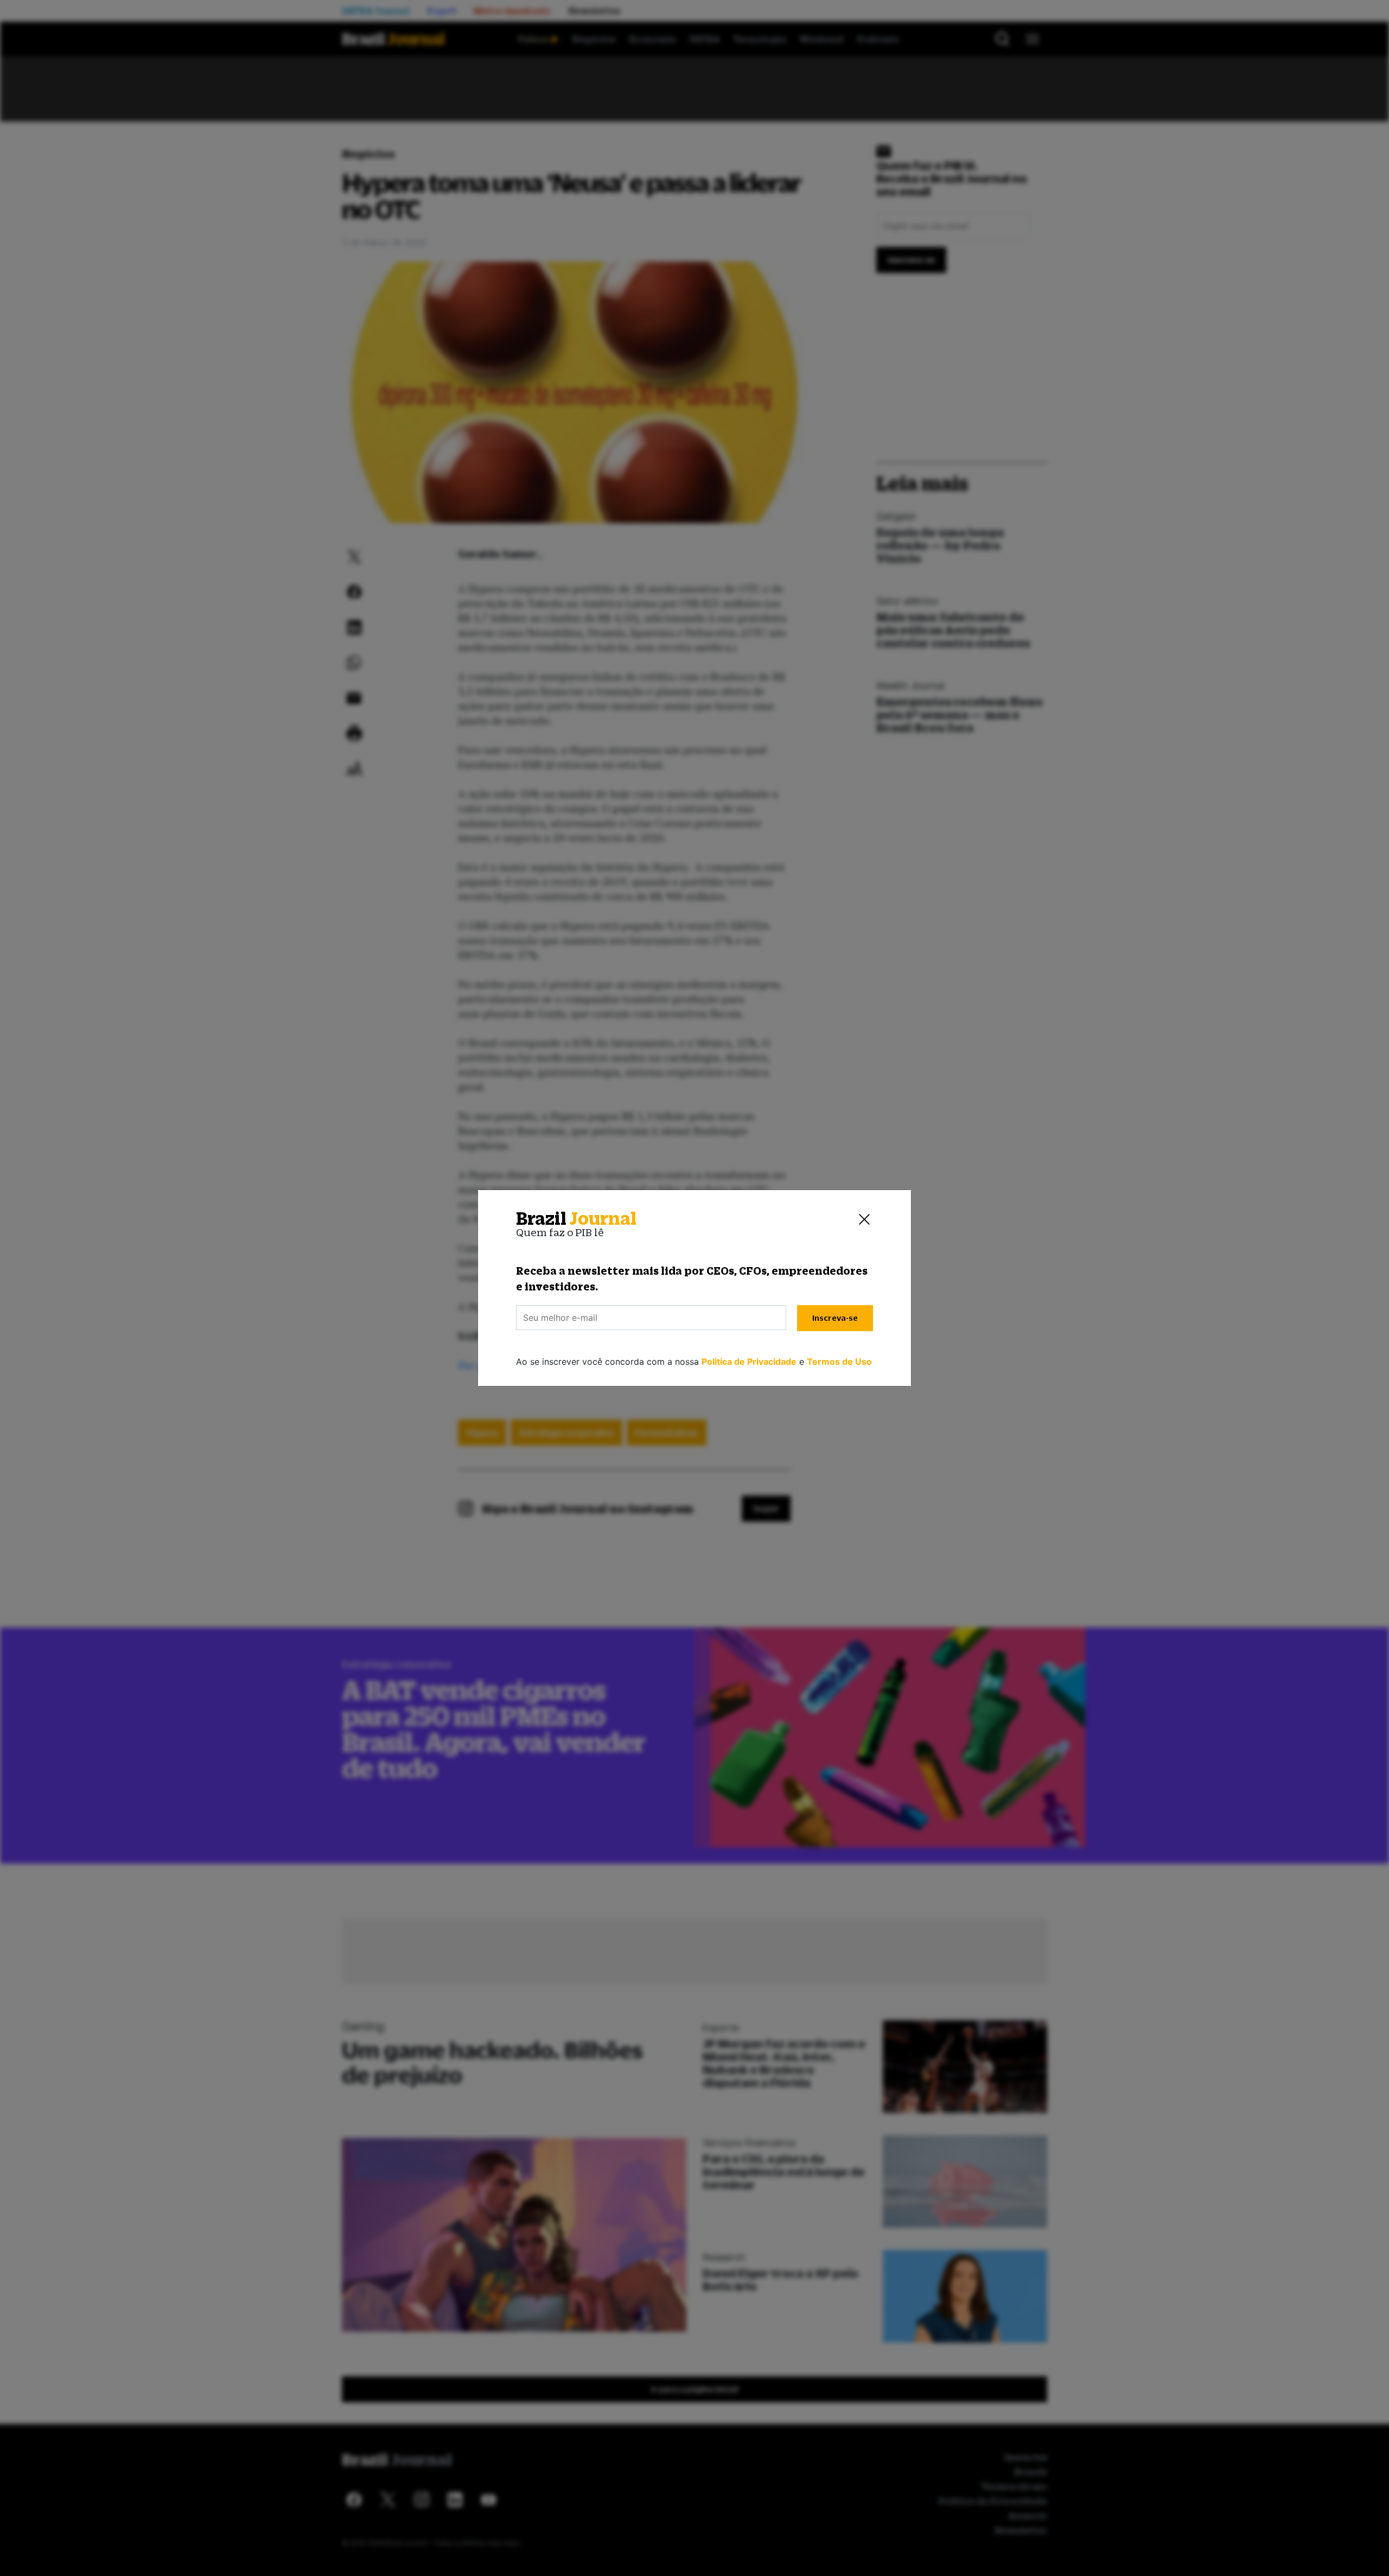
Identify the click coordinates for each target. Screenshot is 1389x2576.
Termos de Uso (839, 1362)
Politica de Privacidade (749, 1362)
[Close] (864, 1219)
